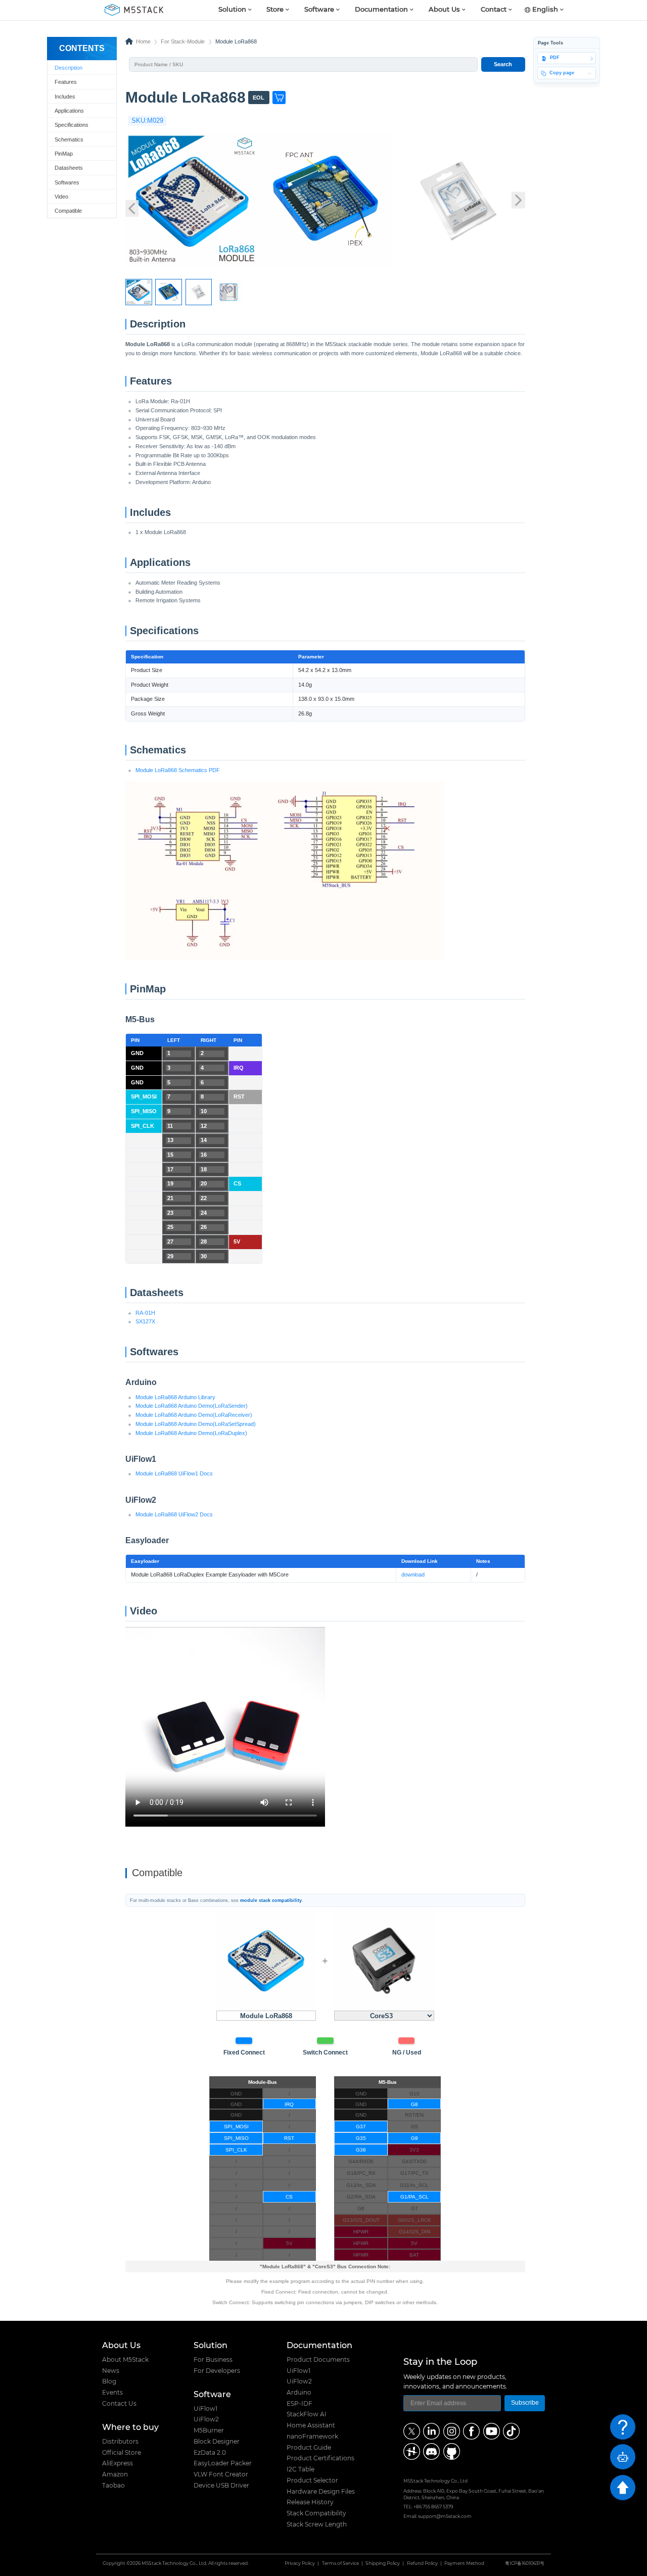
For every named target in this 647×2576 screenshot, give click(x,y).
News (111, 2371)
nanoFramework (312, 2437)
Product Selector (312, 2480)
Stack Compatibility (316, 2513)
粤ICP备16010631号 (525, 2564)
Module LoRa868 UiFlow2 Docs (174, 1514)
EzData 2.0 (210, 2453)
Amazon (115, 2474)
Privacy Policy (300, 2564)
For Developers (217, 2371)
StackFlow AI (307, 2414)
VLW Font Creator (221, 2474)
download (413, 1575)
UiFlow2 (206, 2419)
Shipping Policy (383, 2564)
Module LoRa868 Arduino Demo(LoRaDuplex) (191, 1433)
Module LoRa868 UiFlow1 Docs (174, 1473)
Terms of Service (340, 2564)
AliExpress (118, 2463)
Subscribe (525, 2403)
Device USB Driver (221, 2486)
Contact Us (119, 2404)
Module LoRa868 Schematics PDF (178, 770)
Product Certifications (320, 2458)
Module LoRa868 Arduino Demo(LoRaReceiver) (194, 1415)
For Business (213, 2360)
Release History (310, 2502)
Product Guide (309, 2448)
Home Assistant (311, 2425)
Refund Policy (422, 2564)
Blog (109, 2381)
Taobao (113, 2486)
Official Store (122, 2453)
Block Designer (217, 2442)
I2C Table (301, 2469)
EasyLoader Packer (223, 2463)
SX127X (145, 1321)
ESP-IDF (299, 2404)
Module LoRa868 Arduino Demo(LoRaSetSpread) (196, 1424)
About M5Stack (125, 2360)
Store (275, 10)
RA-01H (145, 1313)
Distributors (120, 2442)
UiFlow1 (205, 2409)
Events (112, 2393)
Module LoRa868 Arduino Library (175, 1397)
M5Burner (209, 2430)
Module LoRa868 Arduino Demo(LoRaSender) (192, 1406)
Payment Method (464, 2564)
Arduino (299, 2393)
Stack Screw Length (317, 2524)
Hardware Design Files (321, 2492)
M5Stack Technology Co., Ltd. (174, 2564)
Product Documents (318, 2360)
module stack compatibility (271, 1900)
